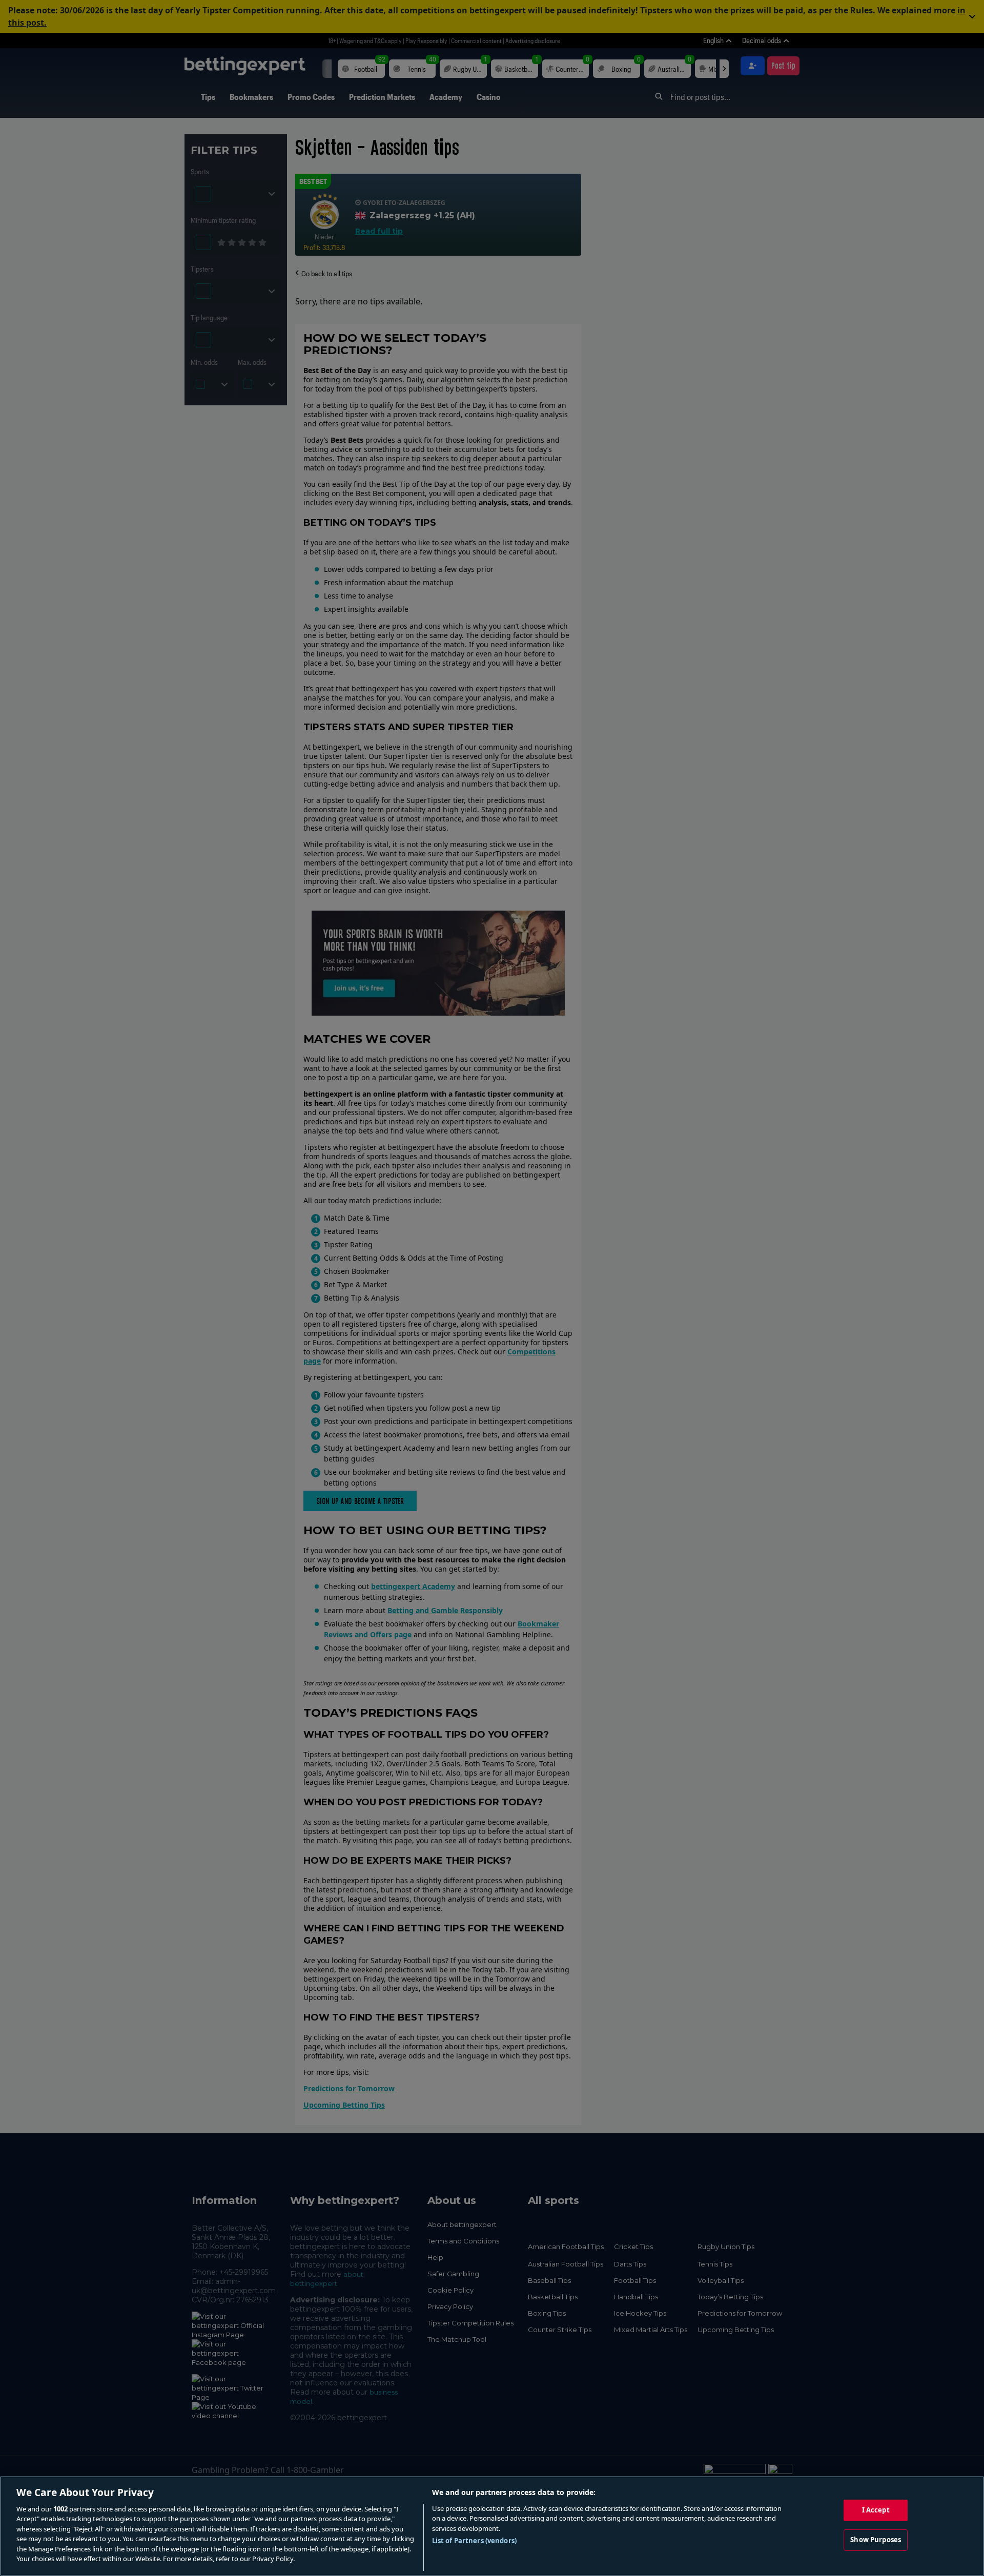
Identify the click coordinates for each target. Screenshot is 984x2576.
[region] (492, 2526)
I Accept (876, 2510)
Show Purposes (876, 2540)
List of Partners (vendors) (474, 2541)
